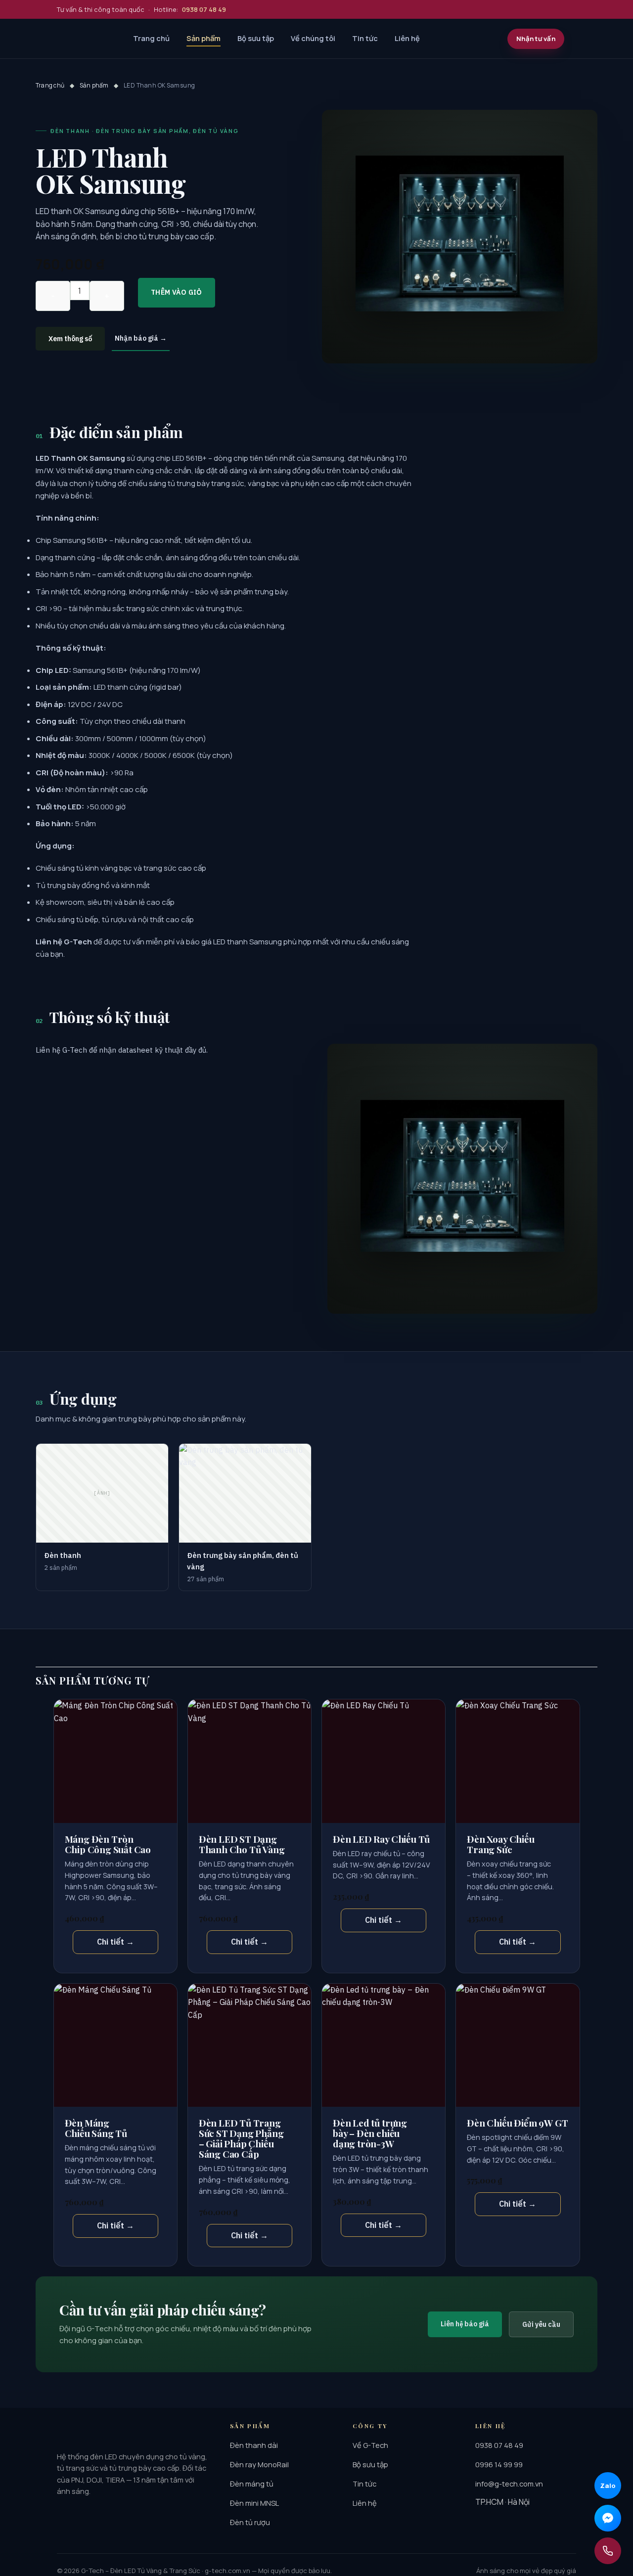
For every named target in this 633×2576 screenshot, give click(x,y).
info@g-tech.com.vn (509, 2484)
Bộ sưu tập (256, 38)
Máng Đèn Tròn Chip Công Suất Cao (108, 1844)
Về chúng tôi (313, 38)
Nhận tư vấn (536, 39)
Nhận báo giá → (141, 338)
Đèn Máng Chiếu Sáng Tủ (96, 2128)
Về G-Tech (370, 2445)
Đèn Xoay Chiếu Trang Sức (500, 1844)
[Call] (608, 2551)
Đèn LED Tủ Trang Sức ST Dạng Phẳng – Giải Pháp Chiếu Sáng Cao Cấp (241, 2138)
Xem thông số (70, 339)
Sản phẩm (203, 38)
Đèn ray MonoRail (259, 2464)
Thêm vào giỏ (177, 292)
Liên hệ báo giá (465, 2324)
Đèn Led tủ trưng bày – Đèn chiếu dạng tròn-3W (370, 2133)
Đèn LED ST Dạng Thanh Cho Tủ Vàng (242, 1844)
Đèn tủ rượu (250, 2522)
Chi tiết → (115, 1942)
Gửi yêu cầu (541, 2324)
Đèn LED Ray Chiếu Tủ (381, 1839)
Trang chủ (151, 38)
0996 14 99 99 (499, 2464)
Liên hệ (407, 38)
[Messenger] (608, 2518)
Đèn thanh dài (254, 2445)
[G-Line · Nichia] (85, 39)
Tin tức (365, 38)
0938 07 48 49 (499, 2445)
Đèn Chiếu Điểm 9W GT (517, 2123)
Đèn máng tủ (252, 2484)
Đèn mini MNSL (254, 2503)
